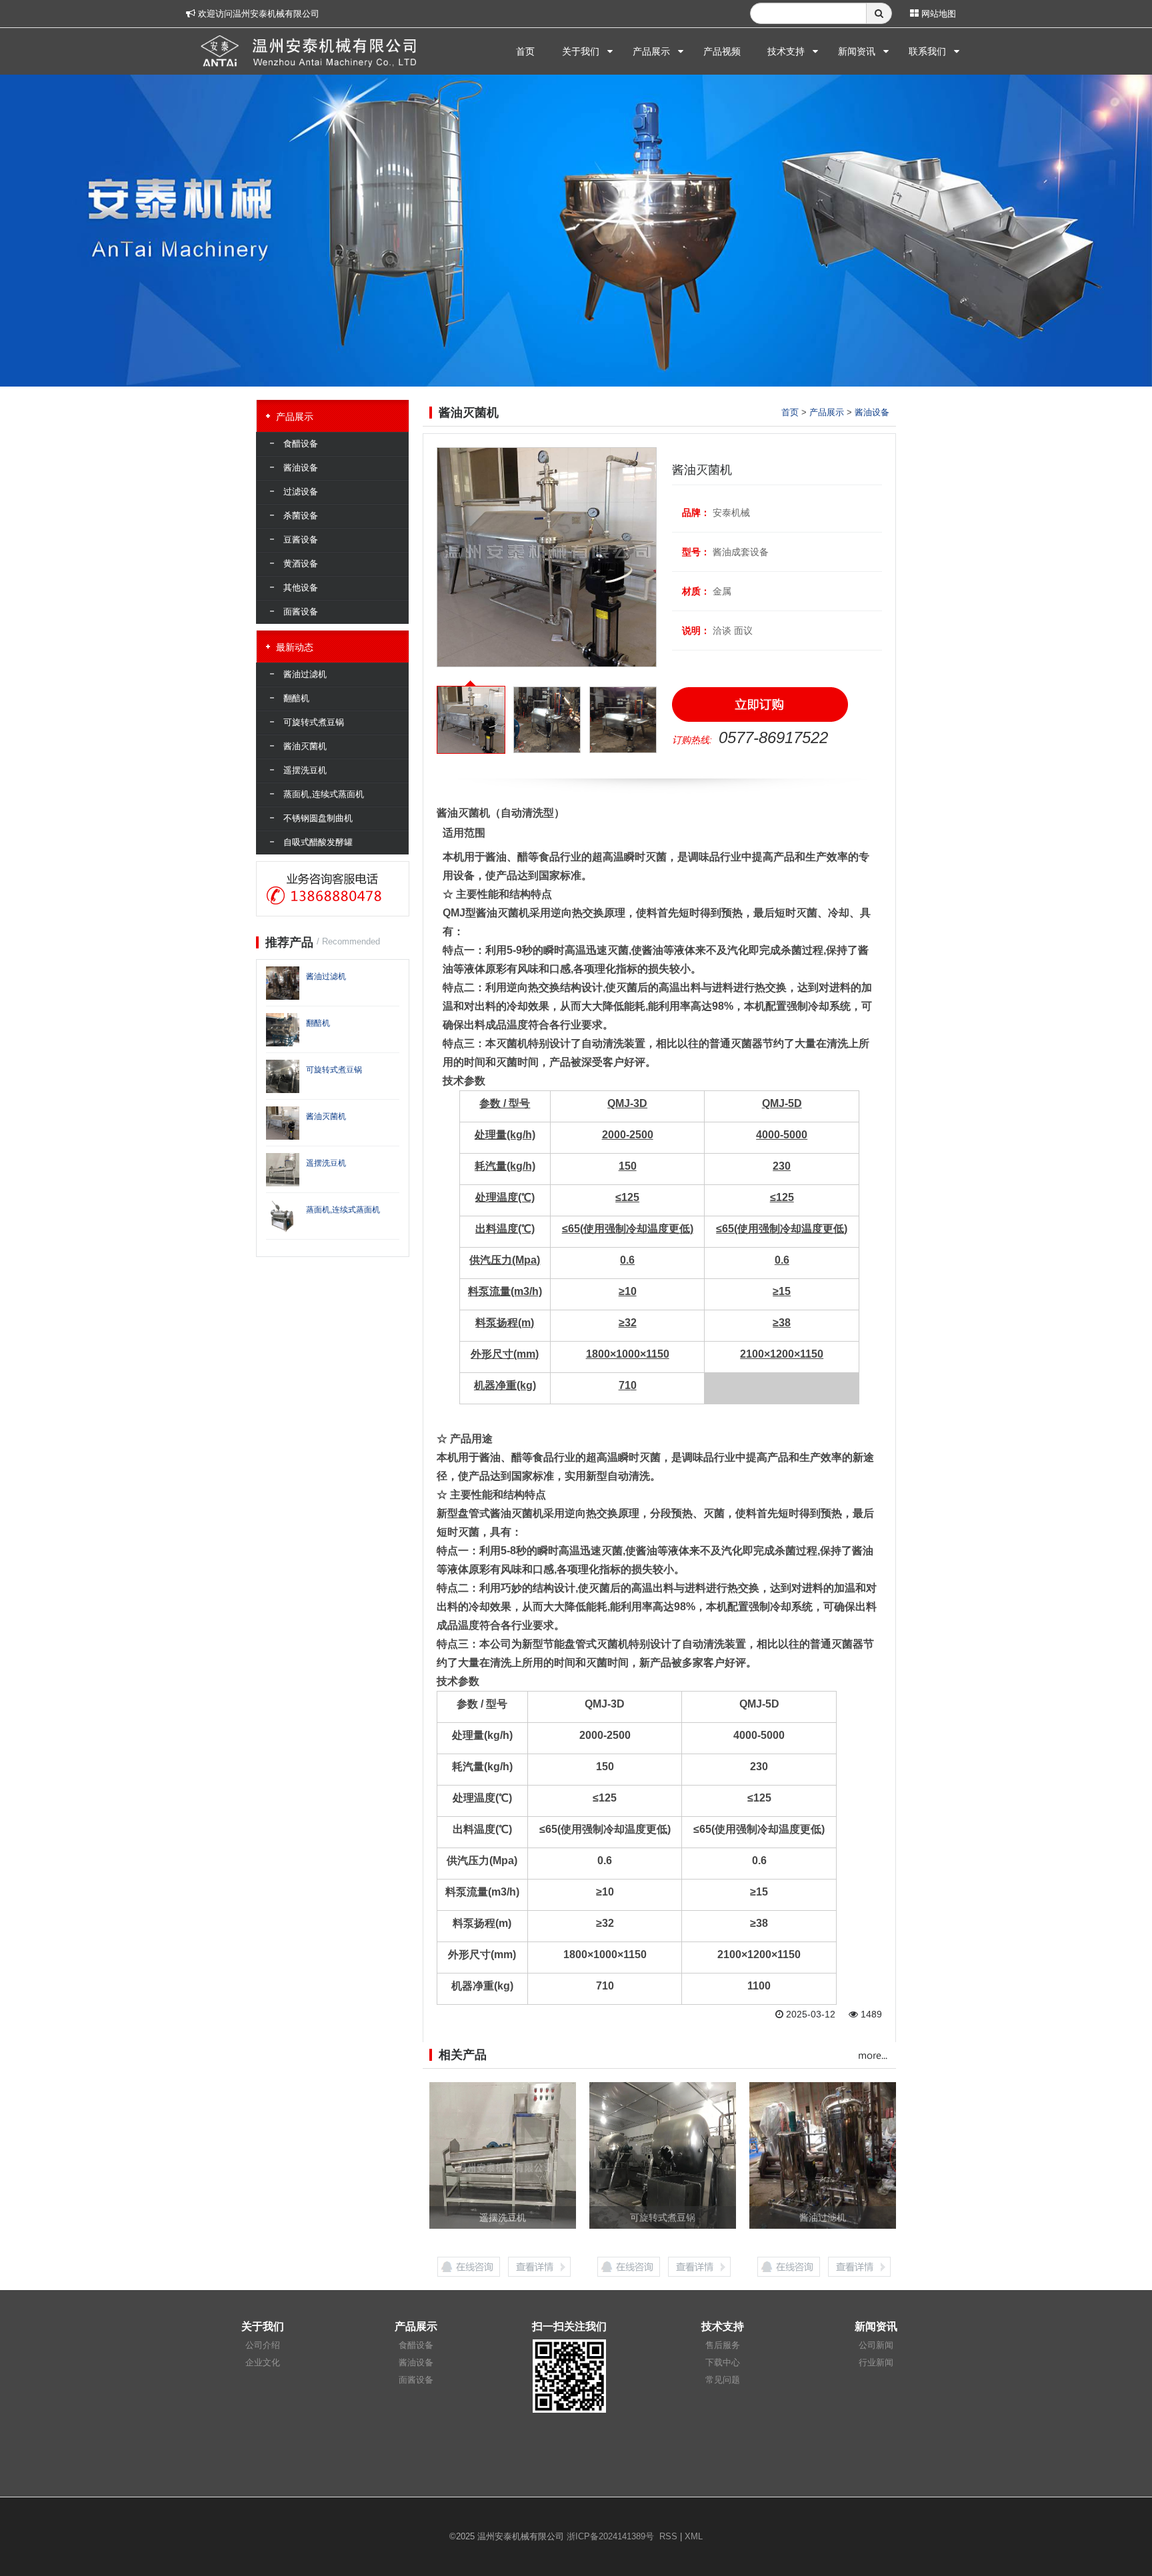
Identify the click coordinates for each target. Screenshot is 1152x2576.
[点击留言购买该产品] (760, 704)
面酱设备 (301, 612)
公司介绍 (263, 2345)
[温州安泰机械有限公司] (311, 48)
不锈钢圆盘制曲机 (318, 818)
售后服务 (723, 2345)
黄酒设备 (301, 564)
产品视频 (722, 51)
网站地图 (937, 14)
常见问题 (723, 2380)
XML (694, 2536)
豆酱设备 (301, 540)
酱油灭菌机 (305, 746)
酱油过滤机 (305, 674)
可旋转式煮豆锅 (314, 722)
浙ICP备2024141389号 (610, 2536)
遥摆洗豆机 (305, 770)
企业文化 (263, 2362)
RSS (668, 2536)
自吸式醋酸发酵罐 (318, 842)
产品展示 (651, 51)
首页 (525, 51)
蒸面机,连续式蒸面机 (324, 794)
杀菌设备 (301, 516)
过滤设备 (301, 492)
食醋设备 (301, 444)
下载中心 (723, 2362)
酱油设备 (872, 412)
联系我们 (927, 51)
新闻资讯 (857, 51)
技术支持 (786, 51)
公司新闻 (876, 2345)
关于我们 (581, 51)
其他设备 (301, 588)
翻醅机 (296, 698)
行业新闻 (876, 2362)
